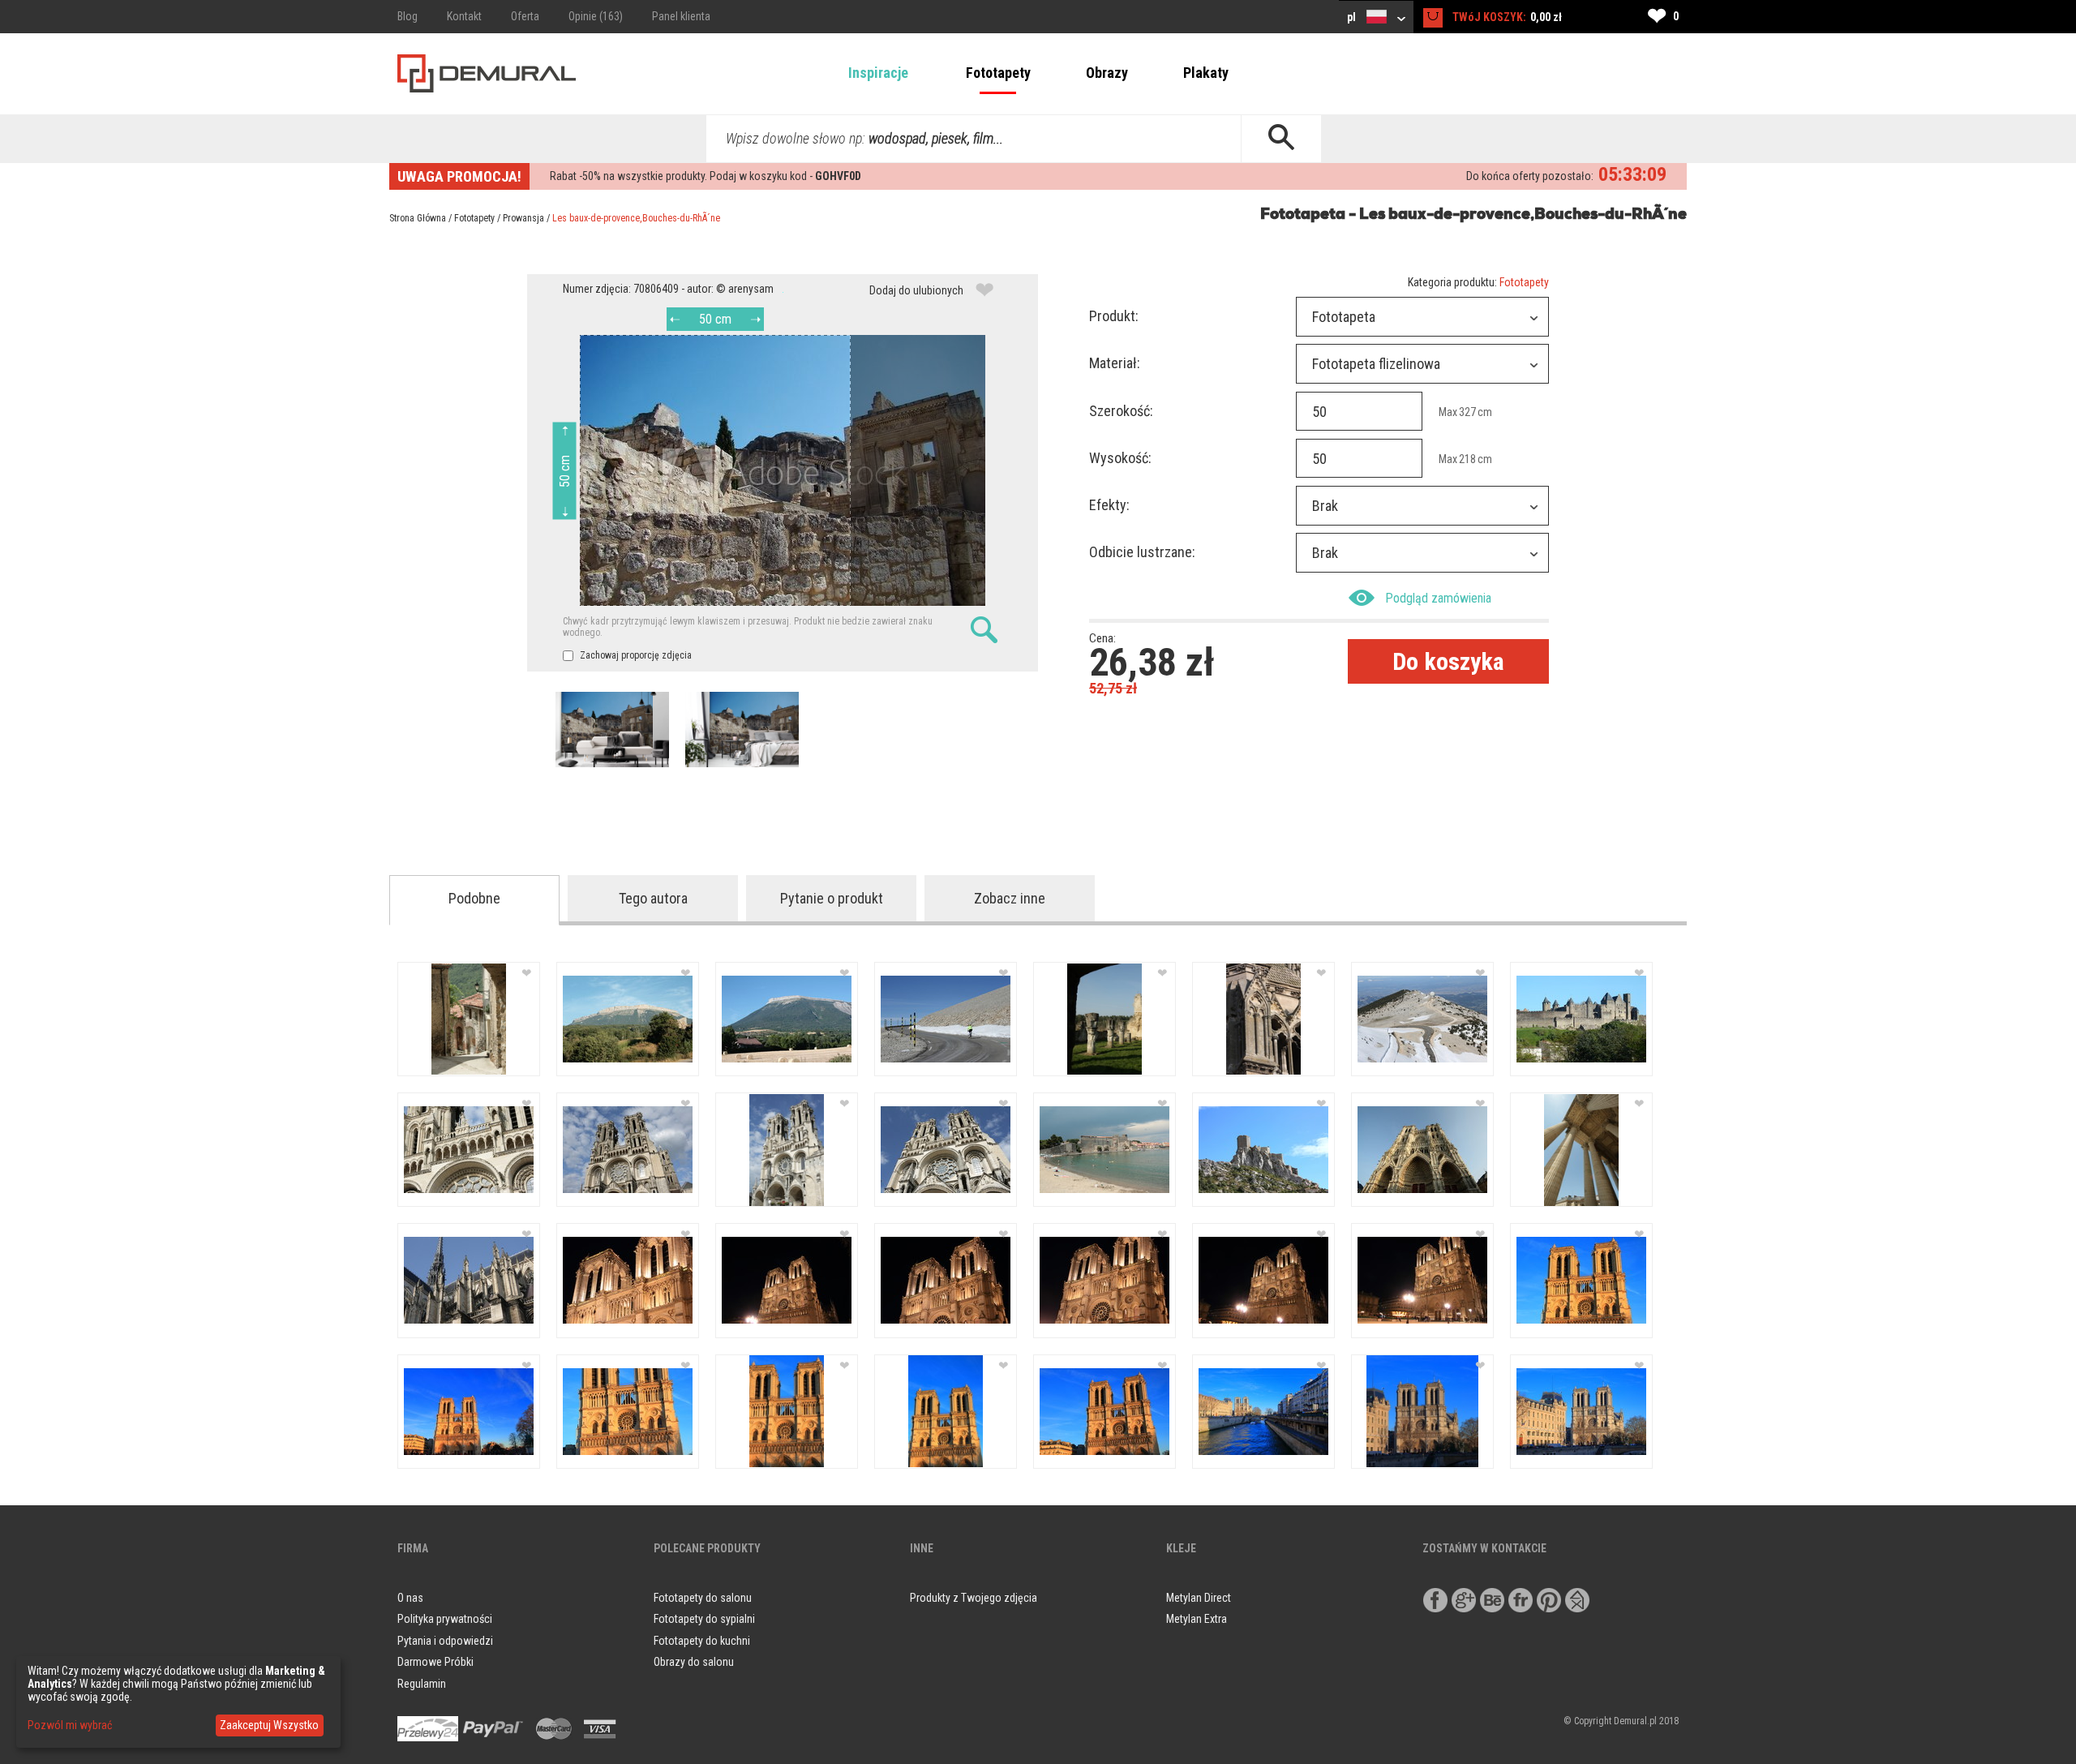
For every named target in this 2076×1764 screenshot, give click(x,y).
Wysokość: (1120, 458)
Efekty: (1109, 505)
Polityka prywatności (445, 1619)
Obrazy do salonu (694, 1662)
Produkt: (1114, 316)
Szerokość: (1121, 411)
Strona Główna (418, 218)
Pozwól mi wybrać (70, 1725)
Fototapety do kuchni (702, 1641)
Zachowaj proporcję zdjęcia (635, 655)
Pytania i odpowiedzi (445, 1641)
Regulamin (422, 1684)
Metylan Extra (1197, 1619)
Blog (407, 16)
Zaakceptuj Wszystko (269, 1725)
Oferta (525, 16)
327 (1467, 412)
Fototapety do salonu (703, 1598)
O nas (410, 1598)
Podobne (474, 898)
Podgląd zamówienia (1438, 598)
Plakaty (1206, 73)
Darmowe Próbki (435, 1662)
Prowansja (523, 218)
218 (1467, 459)
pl (1353, 17)
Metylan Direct (1199, 1598)
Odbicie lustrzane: (1142, 552)
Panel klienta (681, 16)
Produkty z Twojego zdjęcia (974, 1598)
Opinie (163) (596, 16)
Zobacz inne (1010, 898)
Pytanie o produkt (832, 898)
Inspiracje (878, 73)
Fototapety (998, 73)
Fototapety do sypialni (704, 1619)
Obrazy (1107, 73)
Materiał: (1115, 363)
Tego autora (653, 898)
